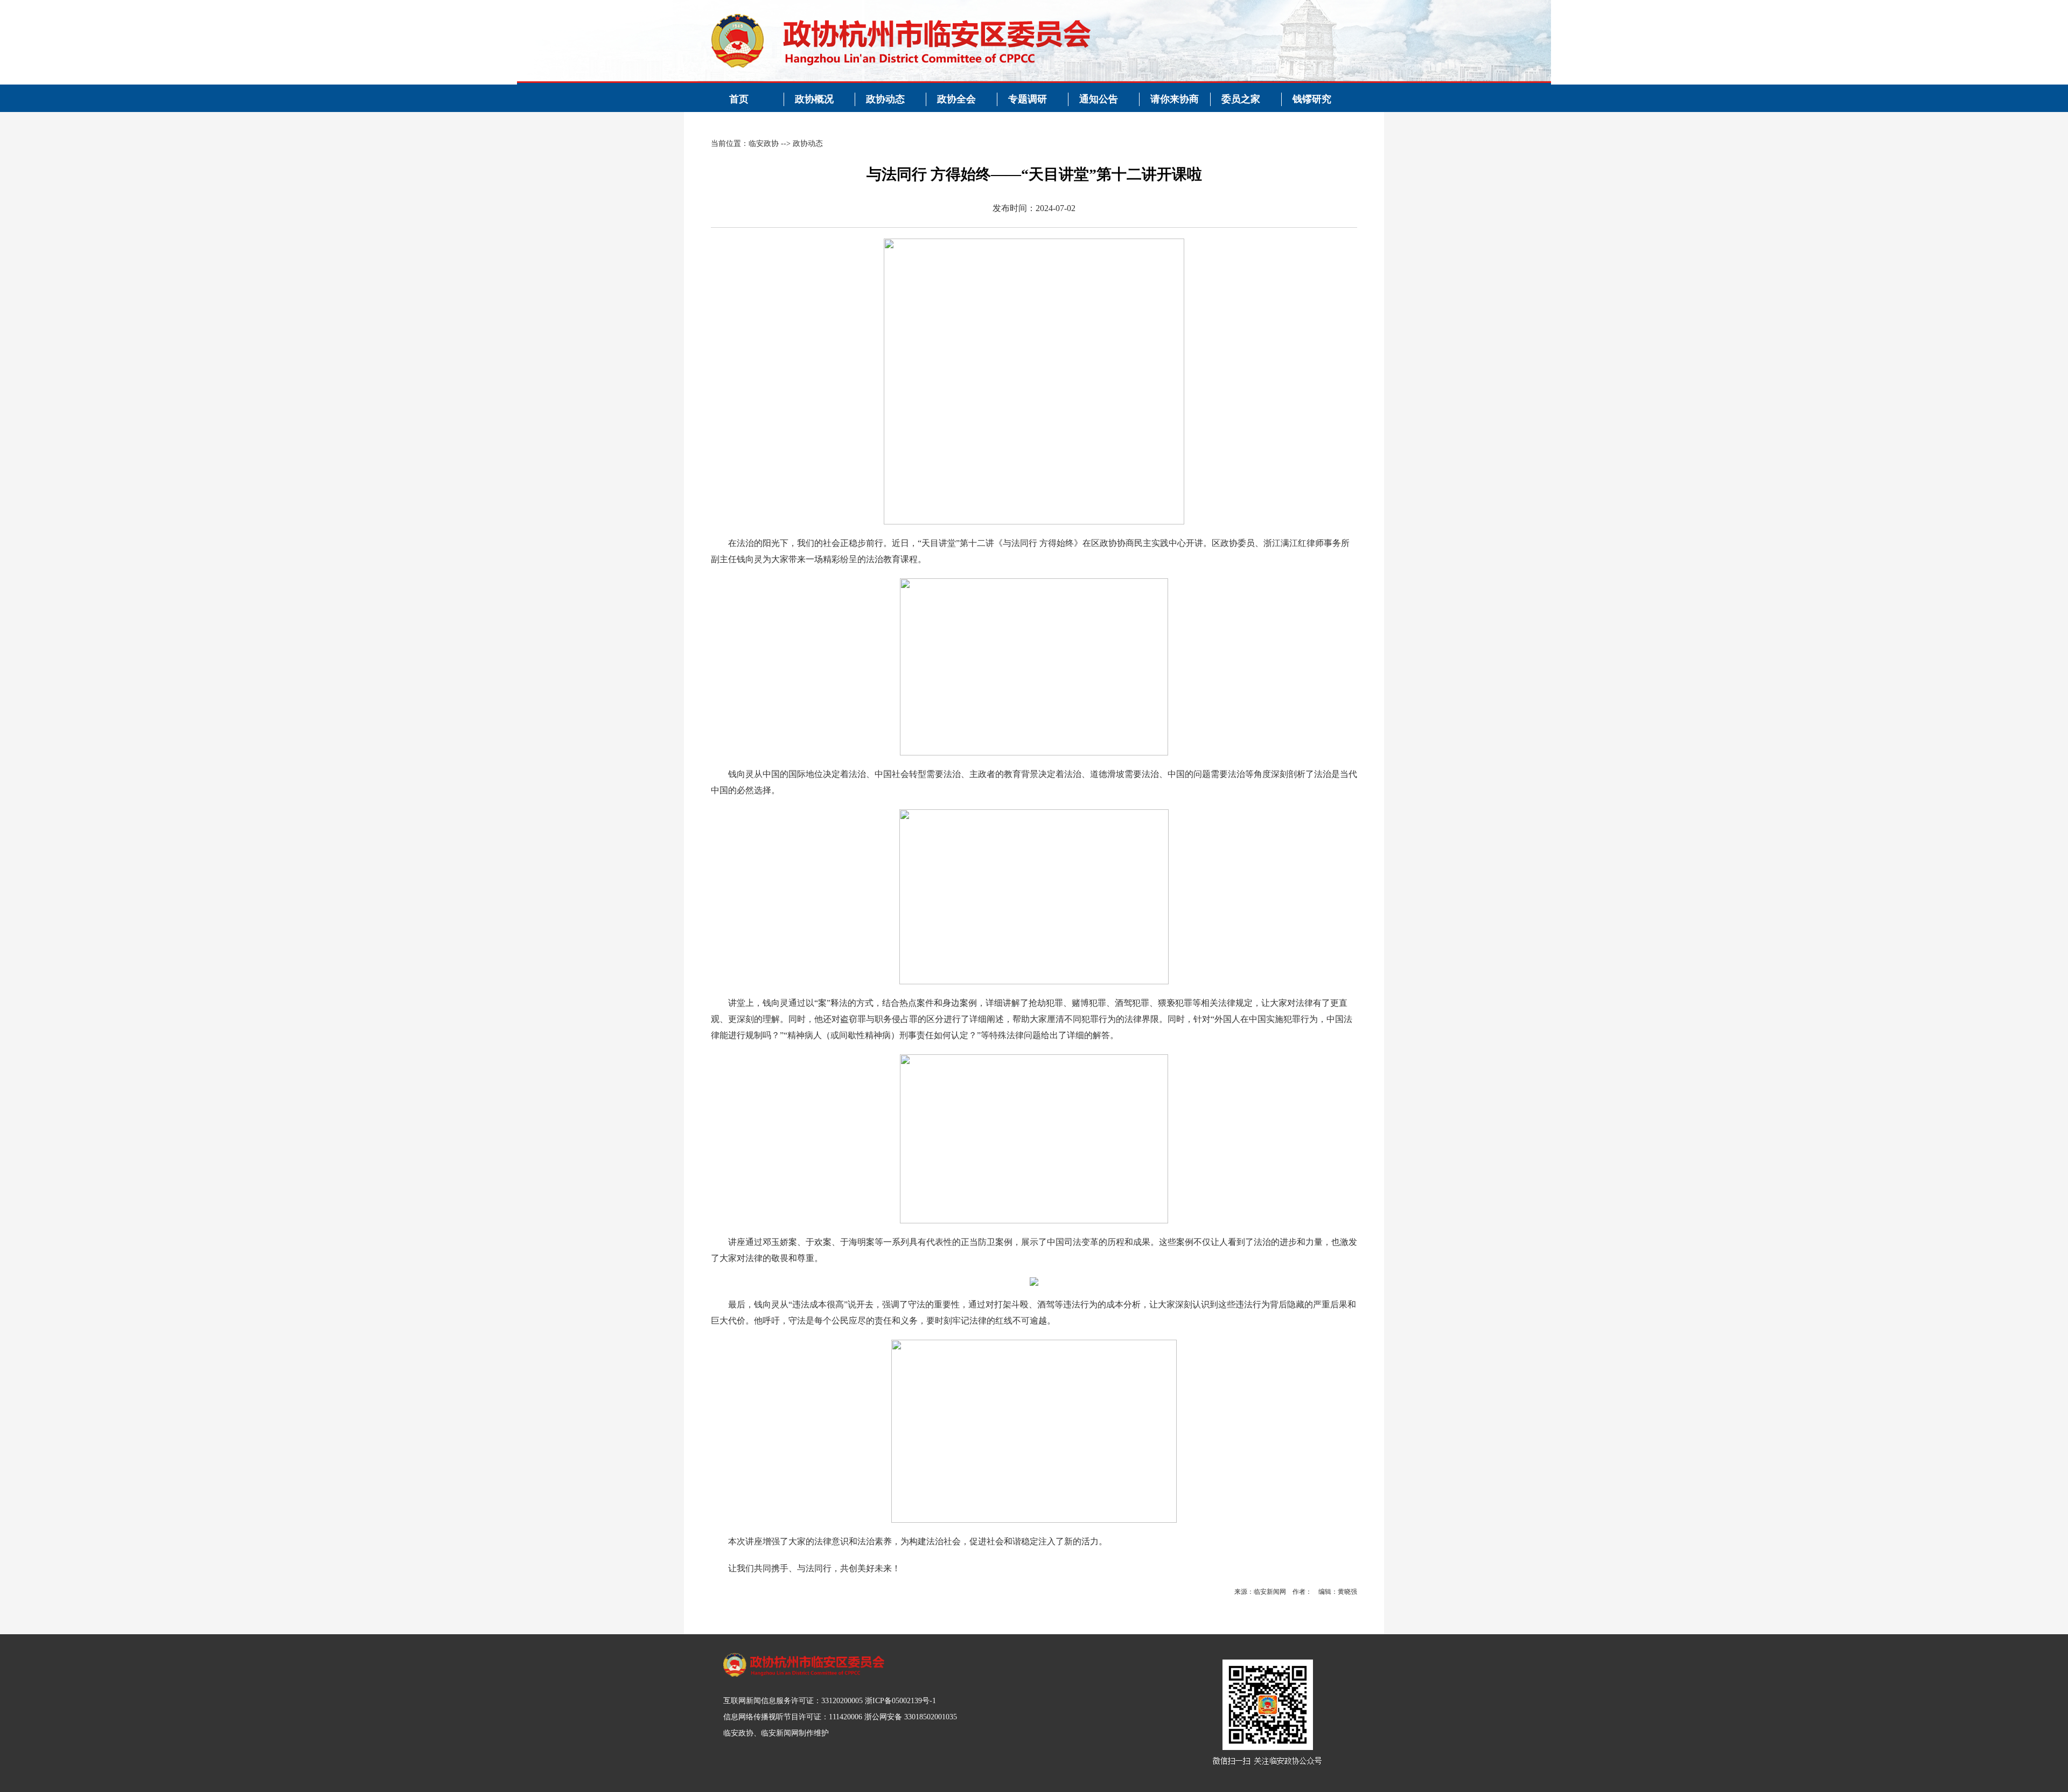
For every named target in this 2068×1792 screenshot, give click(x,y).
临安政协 (764, 143)
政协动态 (885, 99)
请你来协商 (1175, 99)
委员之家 (1241, 99)
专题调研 (1028, 99)
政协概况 (814, 99)
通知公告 (1099, 99)
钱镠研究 (1312, 99)
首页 (739, 99)
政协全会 (956, 99)
